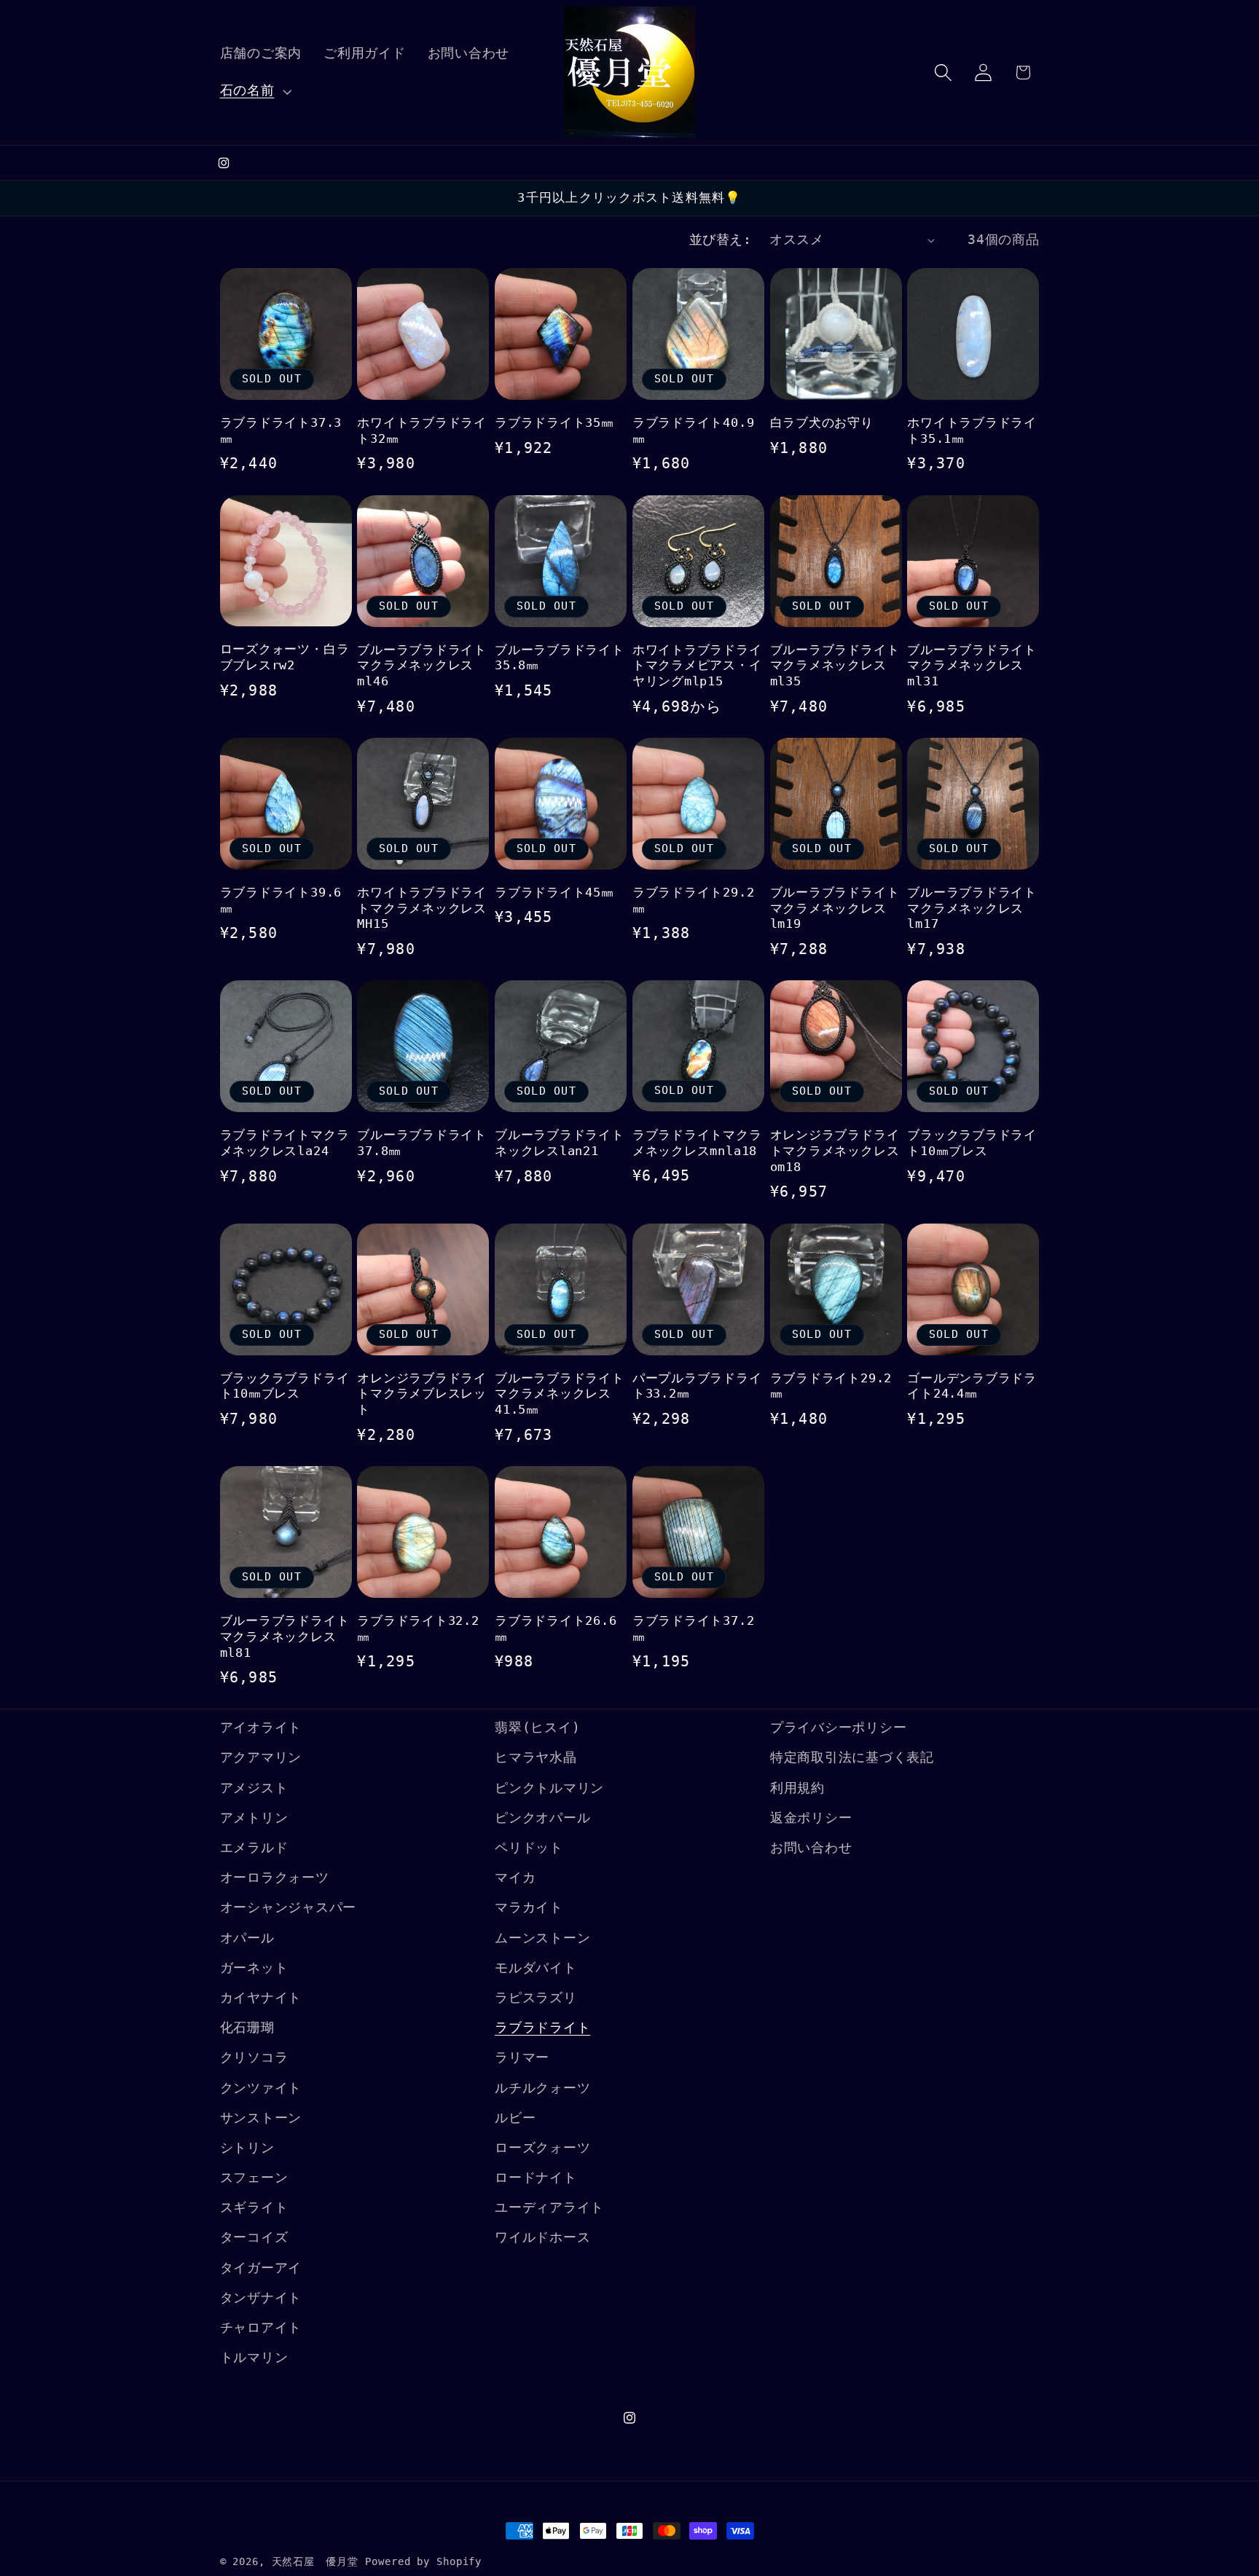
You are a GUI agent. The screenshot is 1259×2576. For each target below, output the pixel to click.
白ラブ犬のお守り (822, 422)
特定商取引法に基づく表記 (852, 1757)
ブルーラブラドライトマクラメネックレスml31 (972, 666)
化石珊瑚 (247, 2028)
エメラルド (254, 1848)
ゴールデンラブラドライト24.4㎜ (972, 1386)
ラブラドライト (542, 2028)
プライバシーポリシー (839, 1728)
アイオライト (261, 1728)
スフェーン (254, 2178)
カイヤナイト (261, 1998)
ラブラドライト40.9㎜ (694, 430)
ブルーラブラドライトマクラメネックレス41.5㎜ (560, 1394)
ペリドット (529, 1848)
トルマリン (254, 2358)
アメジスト (254, 1788)
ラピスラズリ (536, 1998)
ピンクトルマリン (549, 1788)
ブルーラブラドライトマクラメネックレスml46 (422, 666)
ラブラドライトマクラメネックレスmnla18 (697, 1143)
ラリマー (522, 2057)
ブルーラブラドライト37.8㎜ (422, 1143)
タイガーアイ (261, 2268)
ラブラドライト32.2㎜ (418, 1628)
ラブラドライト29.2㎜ (694, 900)
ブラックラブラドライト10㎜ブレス (972, 1143)
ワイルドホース (542, 2237)
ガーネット (254, 1968)
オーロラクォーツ (275, 1878)
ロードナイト (536, 2178)
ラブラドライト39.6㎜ (281, 900)
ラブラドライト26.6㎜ (556, 1628)
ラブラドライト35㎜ (554, 422)
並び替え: (721, 240)
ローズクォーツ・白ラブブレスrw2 (285, 657)
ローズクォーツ (542, 2148)
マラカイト (529, 1907)
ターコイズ (254, 2237)
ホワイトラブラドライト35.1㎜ (972, 430)
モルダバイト (536, 1968)
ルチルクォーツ (542, 2088)
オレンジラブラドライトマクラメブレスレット (422, 1394)
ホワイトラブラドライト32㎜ (422, 430)
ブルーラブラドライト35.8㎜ (560, 658)
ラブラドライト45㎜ (554, 892)
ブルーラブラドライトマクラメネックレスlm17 (972, 908)
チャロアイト (261, 2328)
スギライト (254, 2207)
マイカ (515, 1878)
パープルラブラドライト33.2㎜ (697, 1386)
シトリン (247, 2148)
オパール (247, 1938)
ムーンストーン (542, 1938)
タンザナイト (261, 2298)
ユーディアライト (549, 2207)
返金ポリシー (811, 1818)
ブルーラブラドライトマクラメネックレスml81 (285, 1636)
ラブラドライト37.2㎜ (694, 1628)
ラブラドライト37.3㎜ (281, 430)
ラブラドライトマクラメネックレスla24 (285, 1143)
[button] (254, 91)
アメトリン (254, 1818)
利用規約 (797, 1788)
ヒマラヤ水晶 (536, 1757)
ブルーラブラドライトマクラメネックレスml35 (835, 666)
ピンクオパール (542, 1818)
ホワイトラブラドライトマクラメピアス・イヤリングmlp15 (697, 666)
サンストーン (261, 2118)
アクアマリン (261, 1757)
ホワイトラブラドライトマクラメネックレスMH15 (422, 908)
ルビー (515, 2118)
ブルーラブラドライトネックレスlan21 (560, 1143)
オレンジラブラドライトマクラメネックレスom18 (835, 1151)
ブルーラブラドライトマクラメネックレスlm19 (835, 908)
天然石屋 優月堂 (315, 2561)
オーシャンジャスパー (289, 1907)
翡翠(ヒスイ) (537, 1728)
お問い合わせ (811, 1848)
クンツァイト (261, 2088)
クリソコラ (254, 2057)
